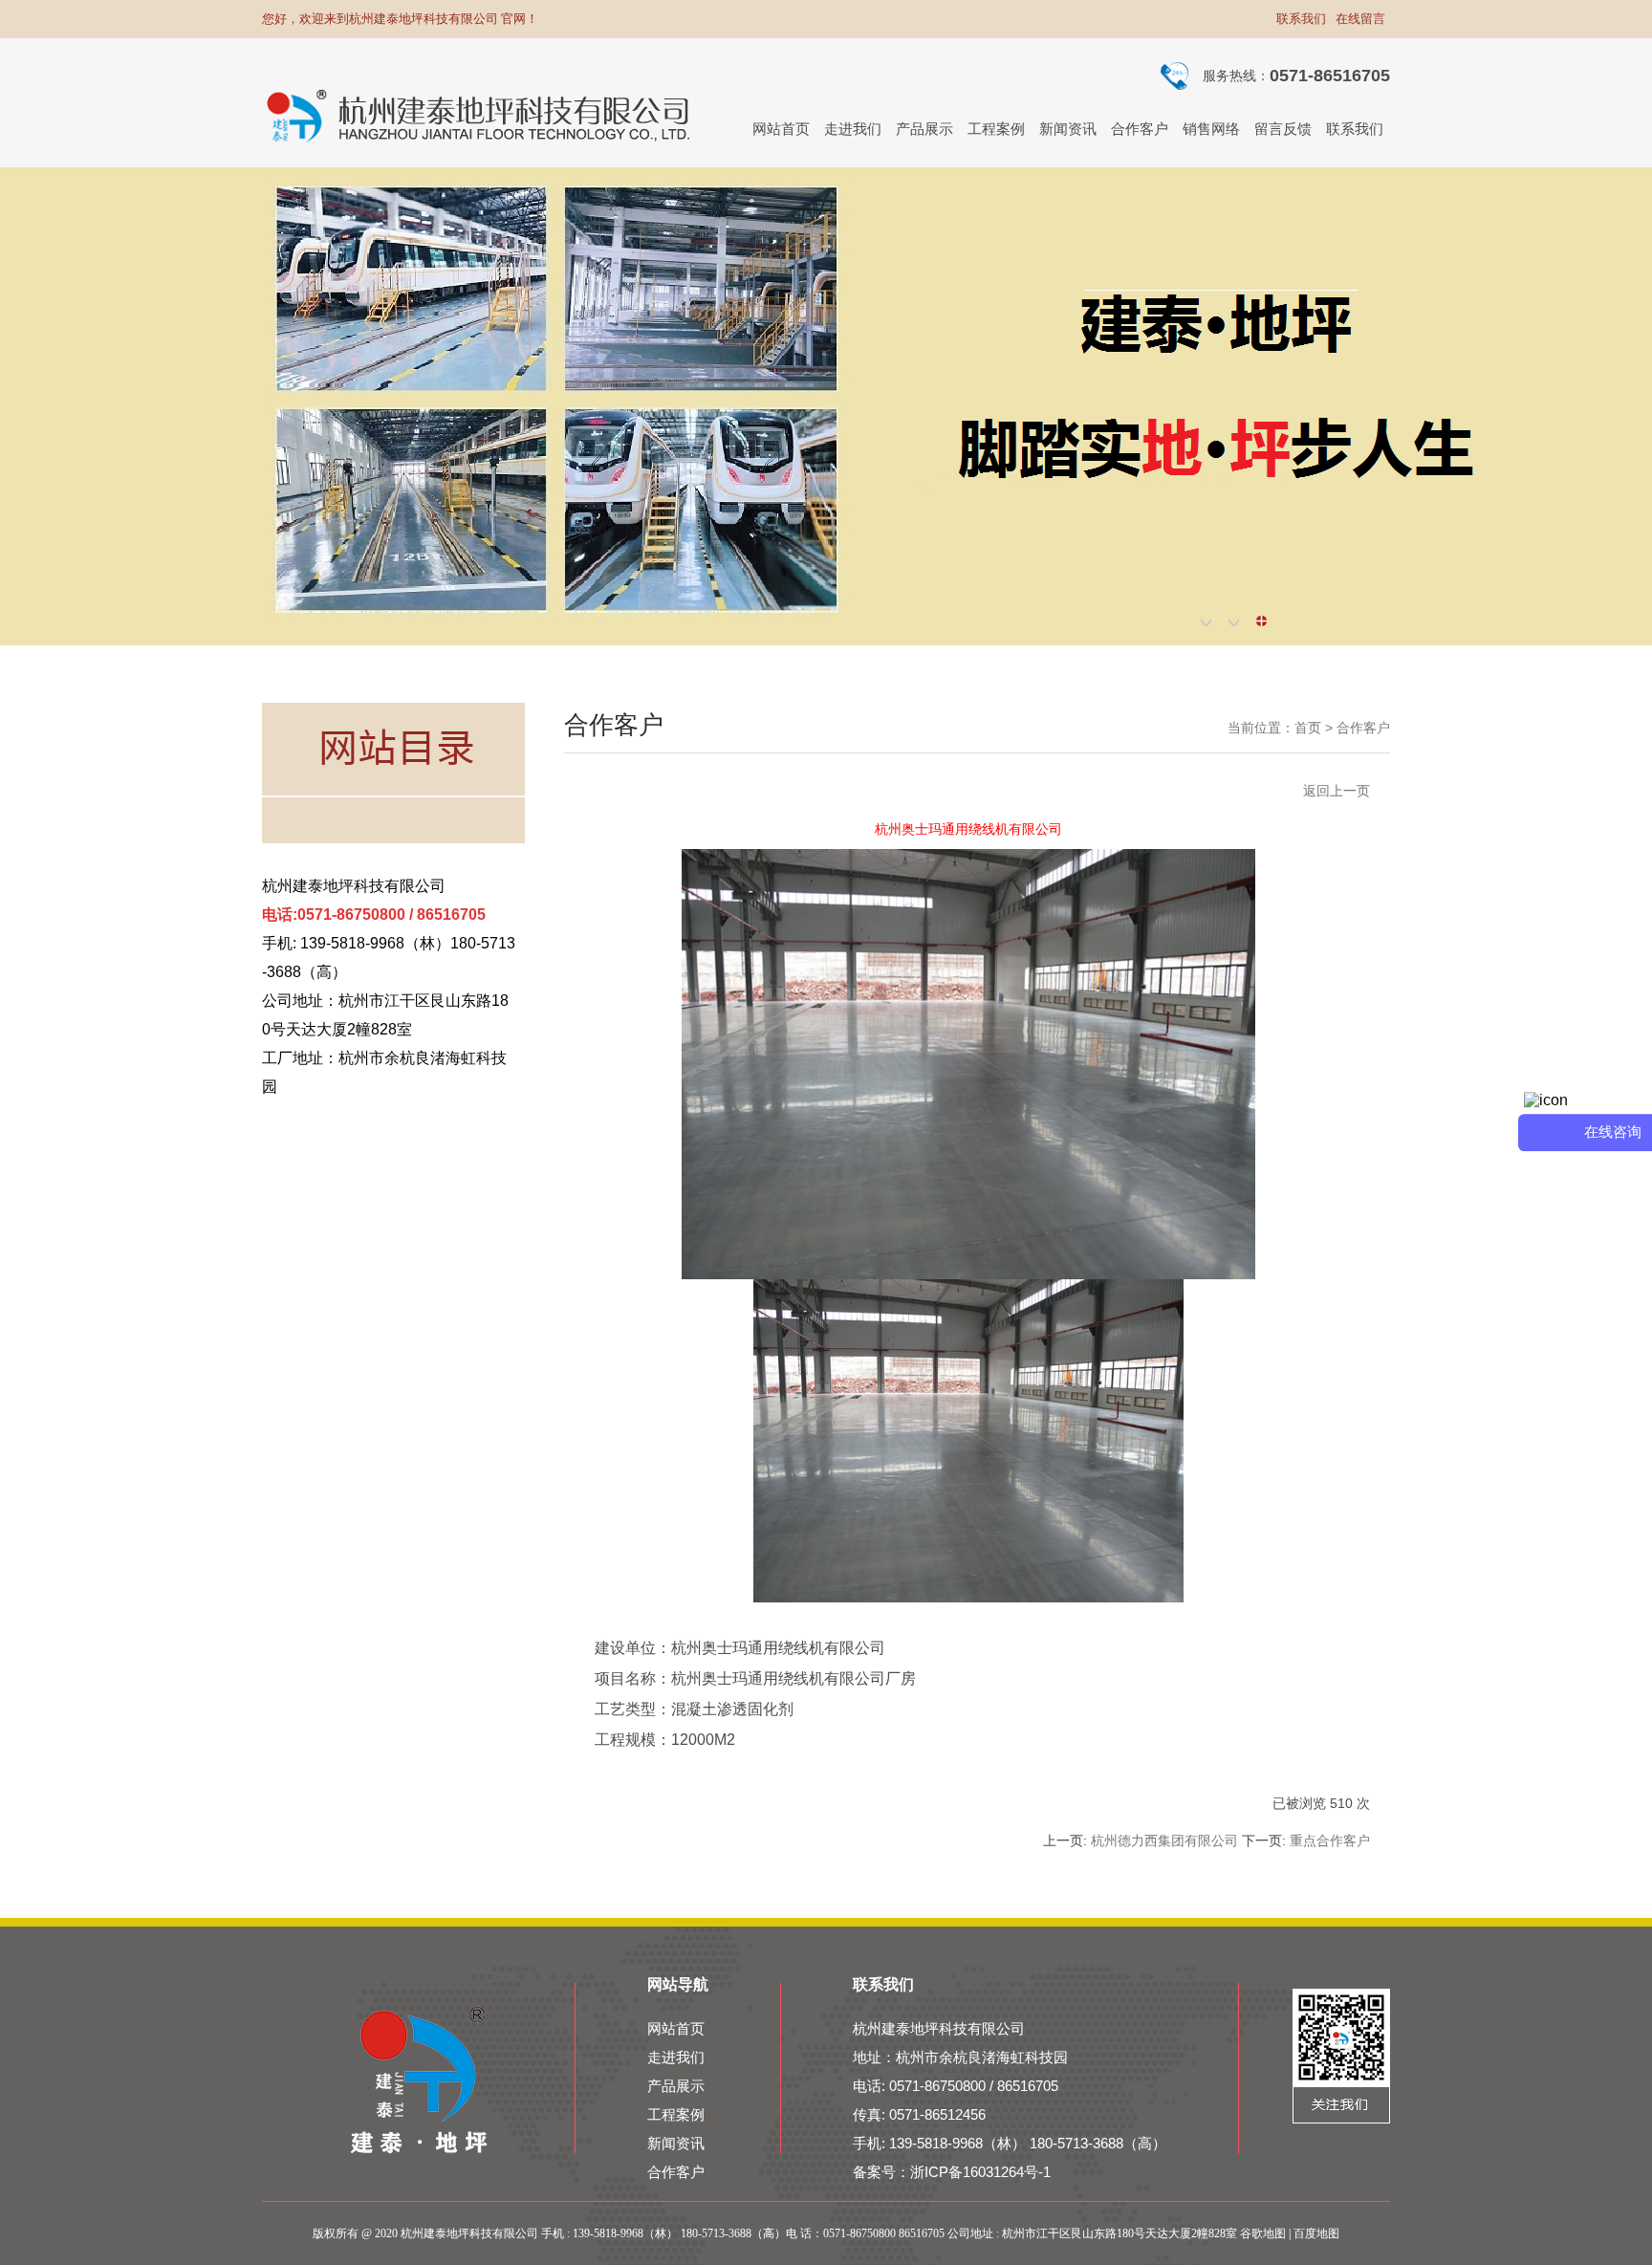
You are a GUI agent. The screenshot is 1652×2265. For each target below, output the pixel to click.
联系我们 (1301, 19)
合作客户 (1363, 728)
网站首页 (676, 2028)
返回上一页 (1337, 791)
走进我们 (676, 2057)
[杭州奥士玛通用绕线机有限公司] (968, 1274)
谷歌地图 (1263, 2233)
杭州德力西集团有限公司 (1164, 1840)
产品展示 (676, 2086)
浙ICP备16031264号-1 (980, 2172)
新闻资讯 (676, 2143)
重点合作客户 (1330, 1840)
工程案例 (676, 2114)
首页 (1308, 728)
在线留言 (1360, 19)
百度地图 (1316, 2233)
